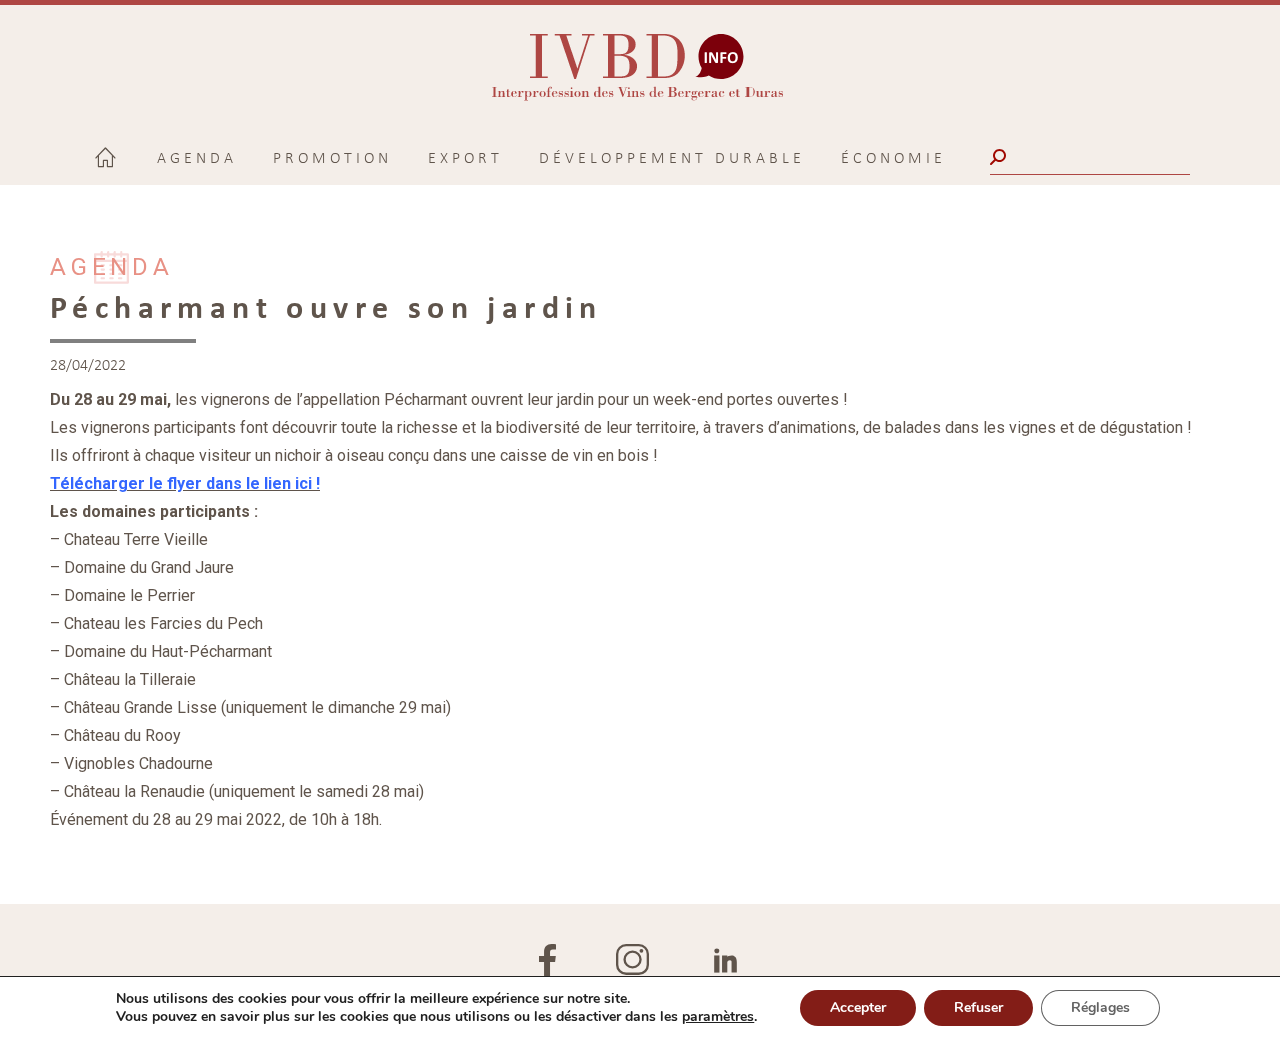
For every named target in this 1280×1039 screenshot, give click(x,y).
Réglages (1100, 1007)
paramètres (718, 1017)
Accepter (858, 1007)
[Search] (1000, 157)
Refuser (978, 1007)
